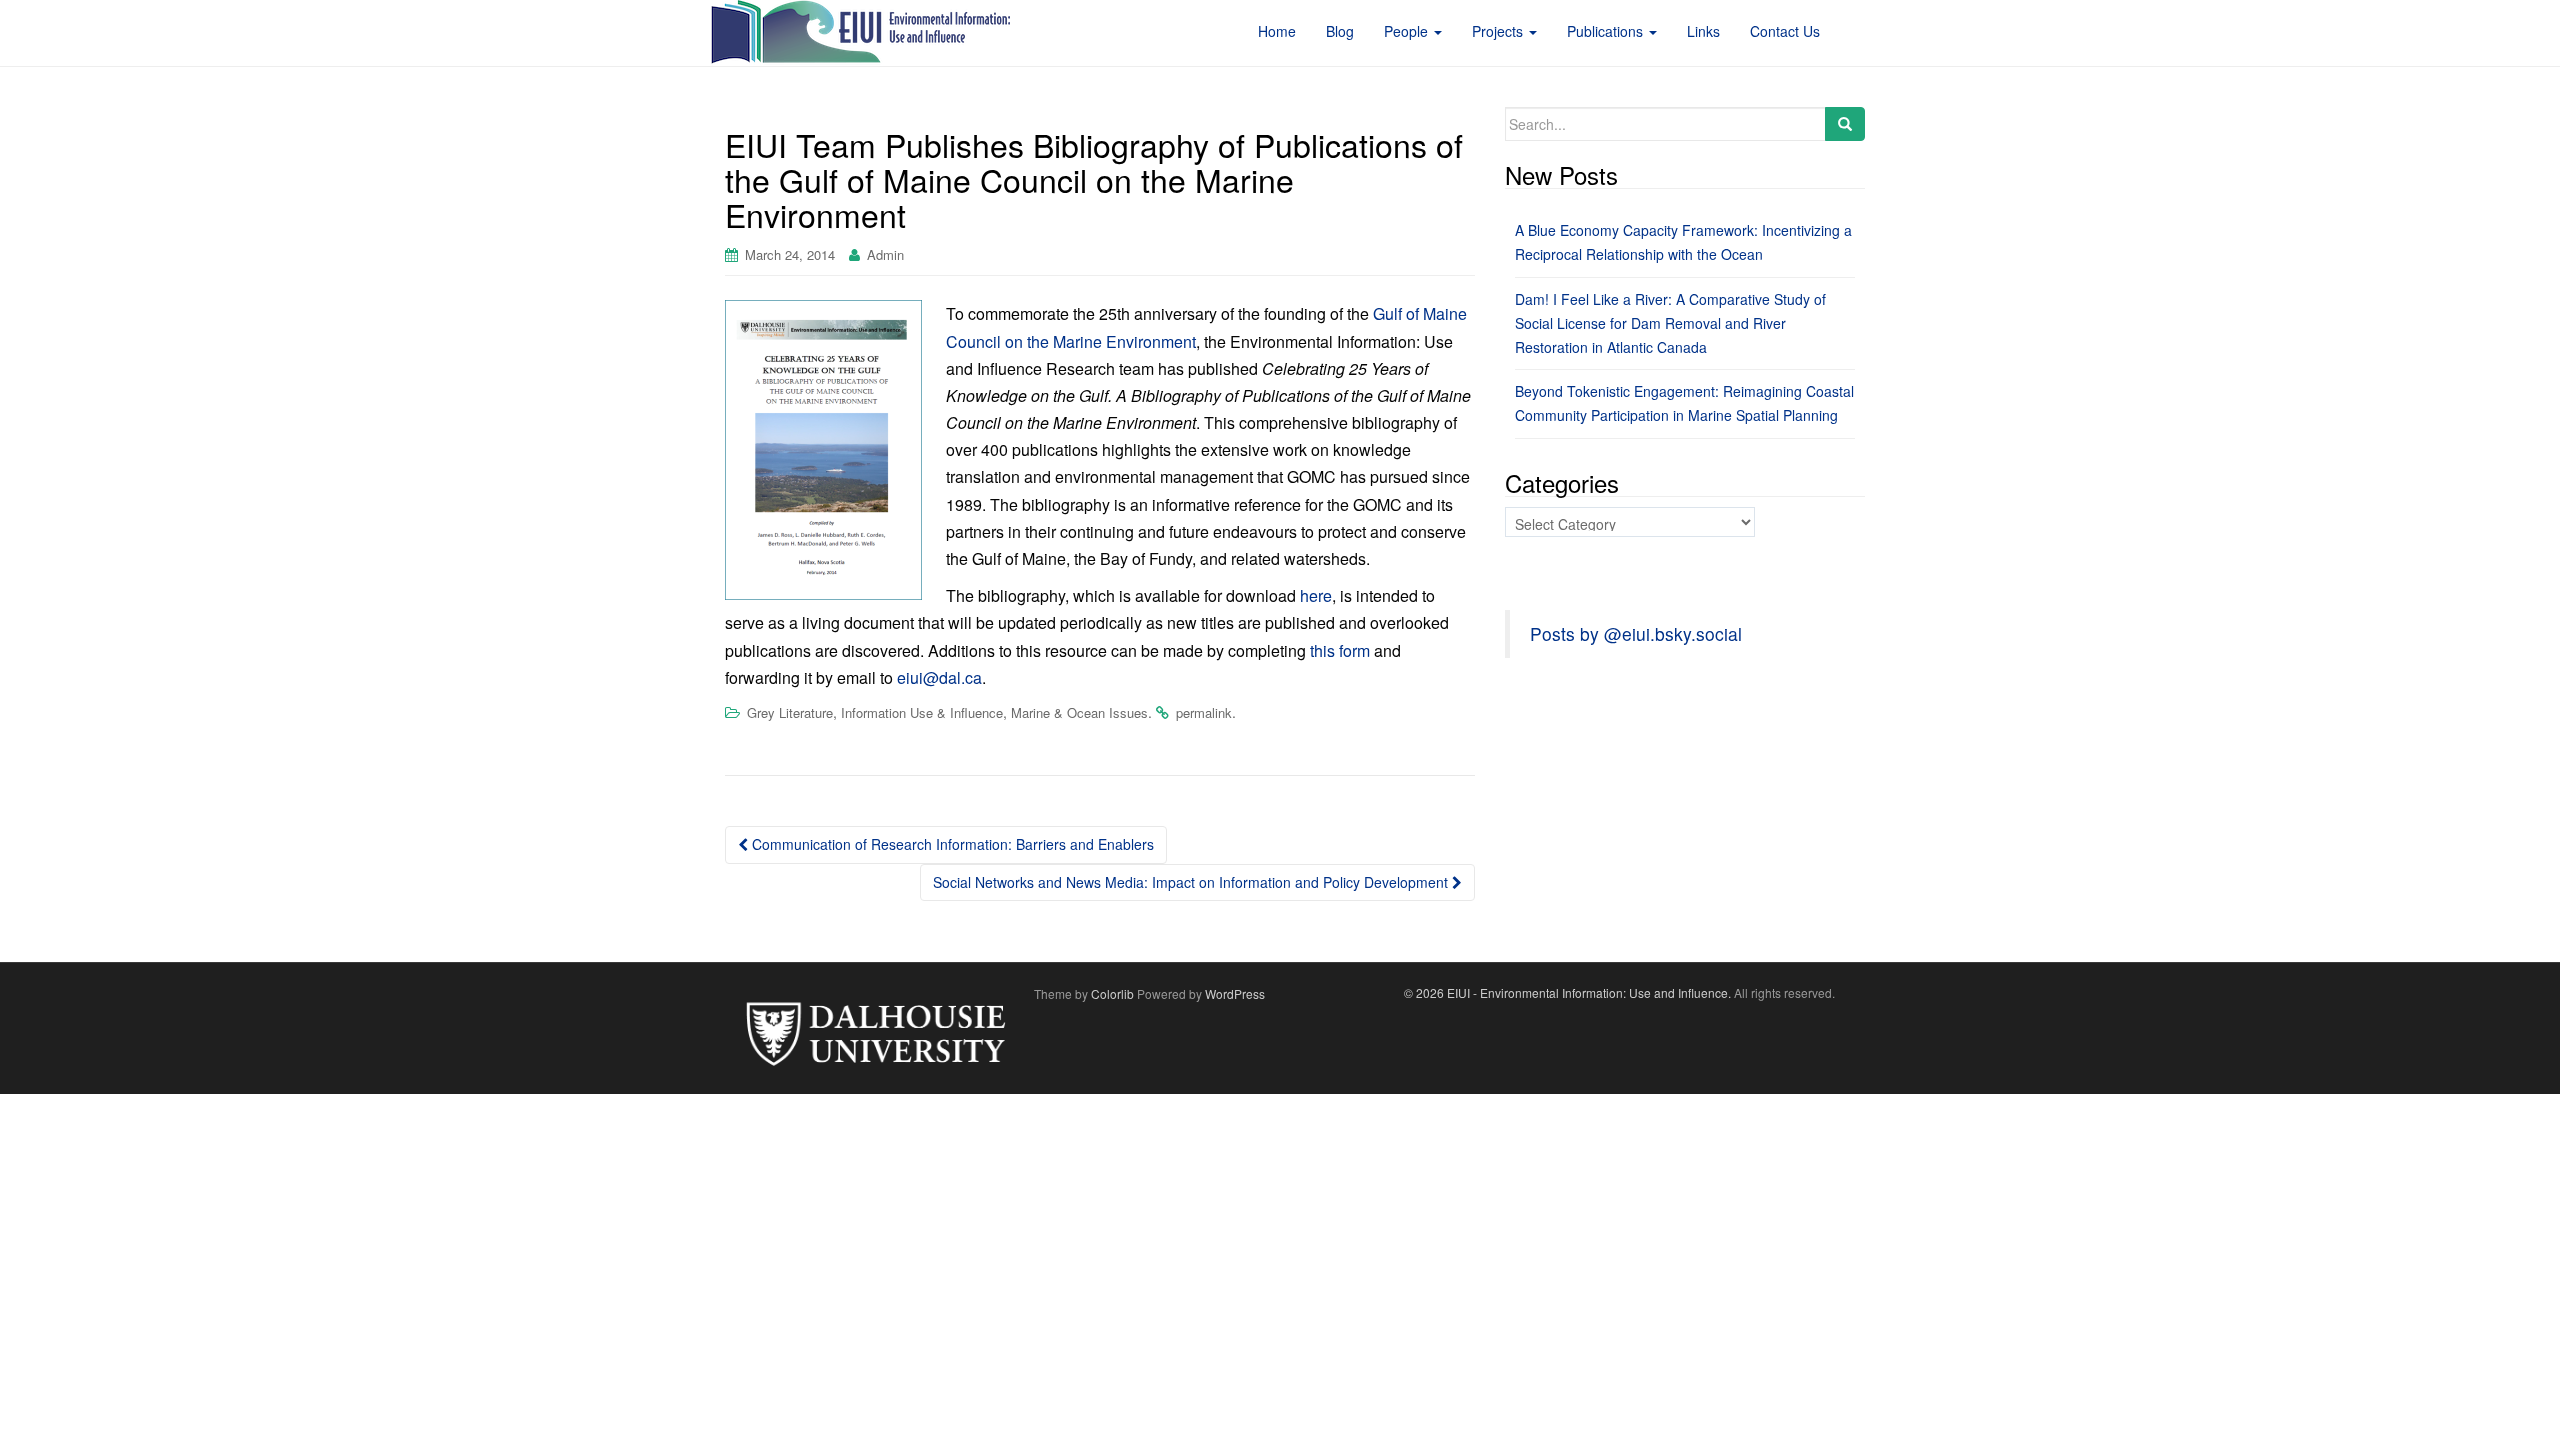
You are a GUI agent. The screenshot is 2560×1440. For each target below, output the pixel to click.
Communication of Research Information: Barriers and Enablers (951, 844)
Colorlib (1112, 993)
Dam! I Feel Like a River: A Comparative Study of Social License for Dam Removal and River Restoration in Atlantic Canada (1670, 323)
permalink (1204, 712)
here (1316, 595)
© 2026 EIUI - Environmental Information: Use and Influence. (1567, 992)
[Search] (1845, 124)
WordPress (1235, 993)
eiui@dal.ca (939, 677)
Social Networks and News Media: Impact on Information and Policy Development (1192, 882)
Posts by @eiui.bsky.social (1636, 633)
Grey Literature (790, 712)
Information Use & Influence (922, 712)
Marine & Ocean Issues (1079, 712)
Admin (885, 254)
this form (1340, 650)
